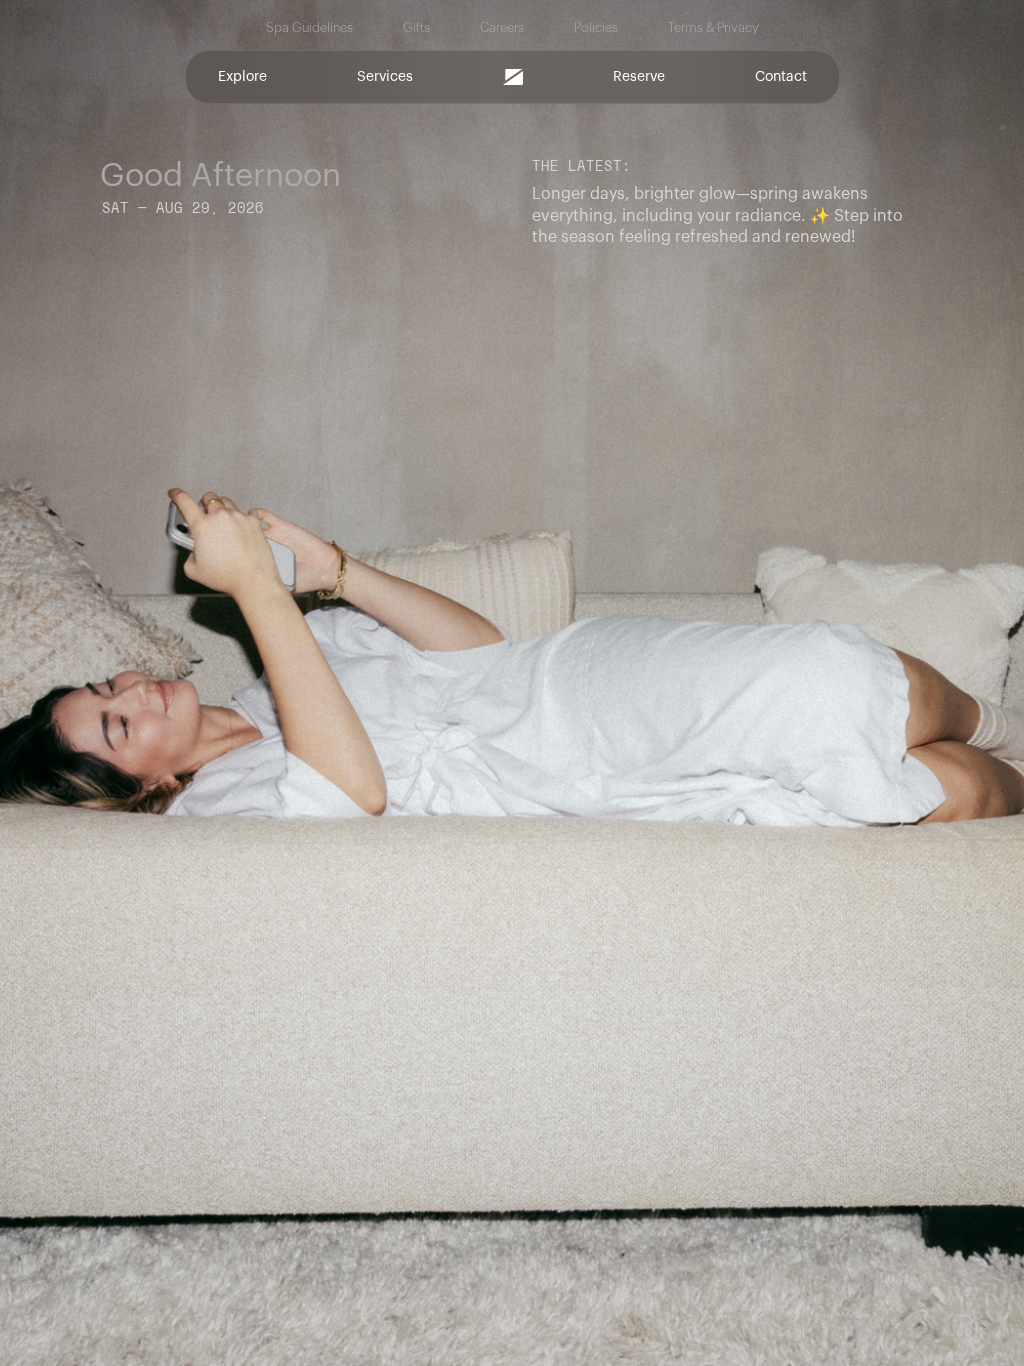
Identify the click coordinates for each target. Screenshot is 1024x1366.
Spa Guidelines (309, 28)
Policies (596, 28)
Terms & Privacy (713, 28)
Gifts (416, 28)
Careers (502, 28)
